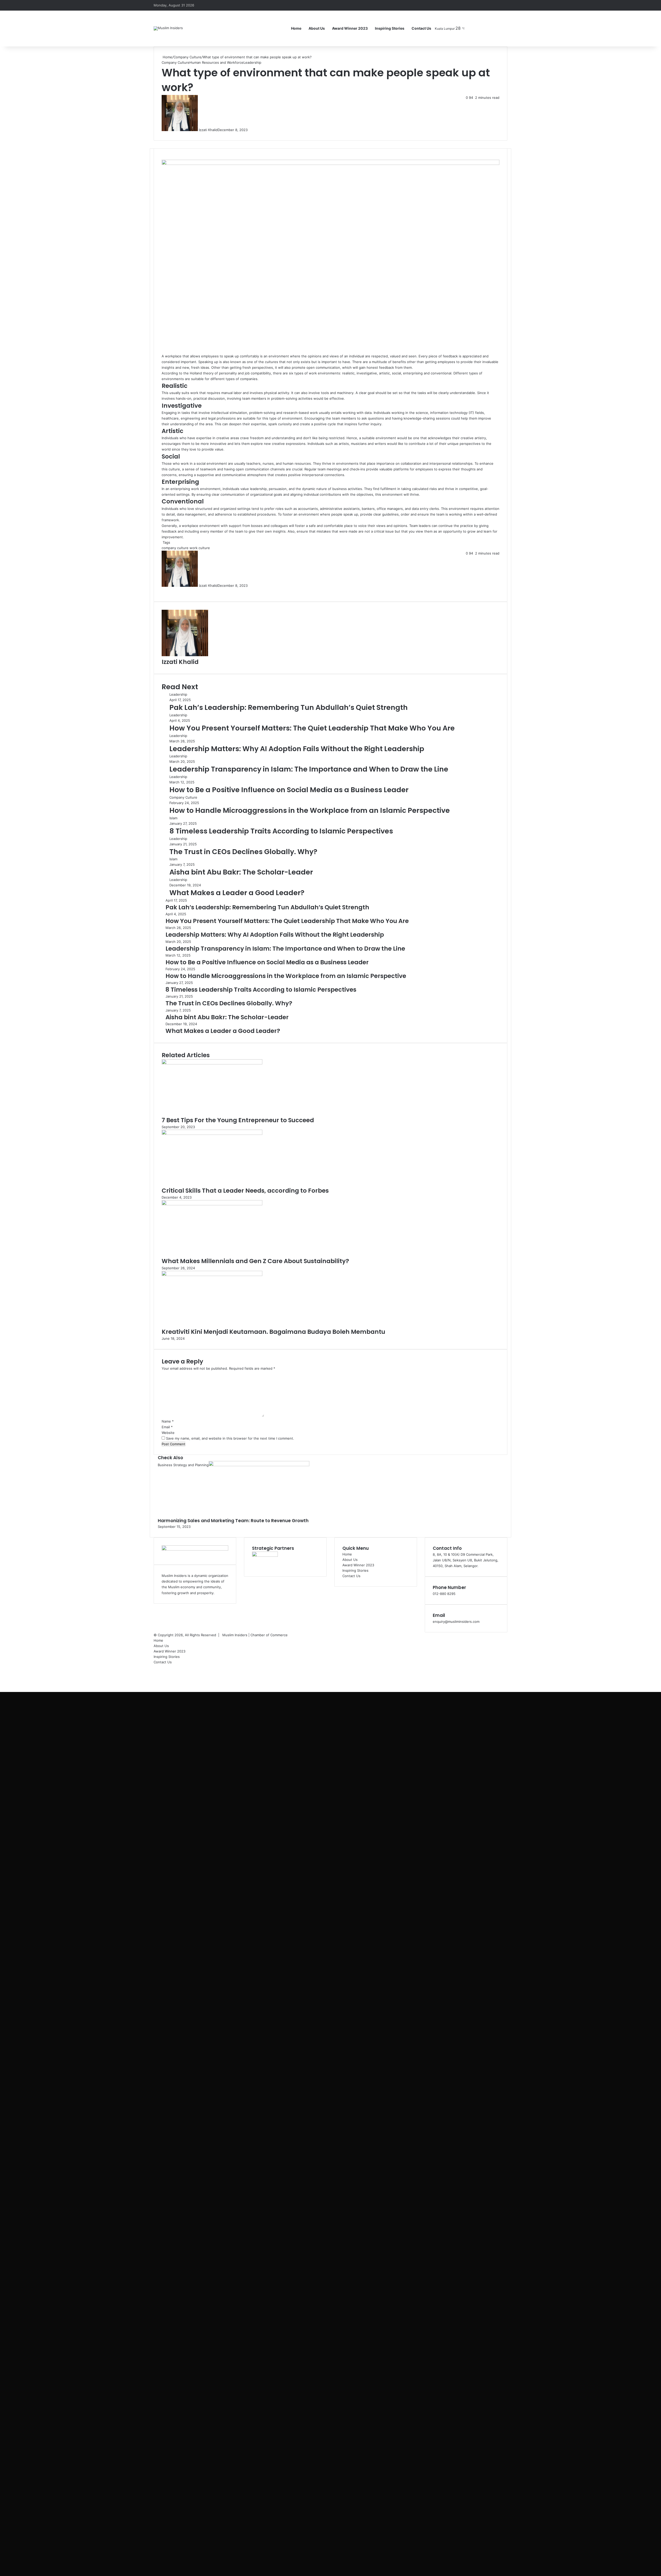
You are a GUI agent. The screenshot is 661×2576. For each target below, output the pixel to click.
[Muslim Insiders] (168, 28)
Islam (173, 818)
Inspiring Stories (390, 28)
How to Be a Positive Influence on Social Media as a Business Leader (289, 790)
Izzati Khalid (208, 130)
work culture (200, 548)
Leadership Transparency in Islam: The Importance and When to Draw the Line (309, 769)
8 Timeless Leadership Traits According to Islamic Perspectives (281, 831)
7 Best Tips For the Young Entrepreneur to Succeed (238, 1120)
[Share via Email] (169, 591)
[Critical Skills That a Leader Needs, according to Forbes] (212, 1134)
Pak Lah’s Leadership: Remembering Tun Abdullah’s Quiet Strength (289, 707)
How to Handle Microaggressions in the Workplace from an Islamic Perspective (310, 810)
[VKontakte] (168, 591)
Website (168, 1433)
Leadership (252, 62)
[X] (163, 591)
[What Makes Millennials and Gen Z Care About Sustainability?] (212, 1204)
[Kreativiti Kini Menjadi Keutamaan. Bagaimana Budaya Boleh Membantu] (212, 1275)
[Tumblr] (165, 591)
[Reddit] (167, 591)
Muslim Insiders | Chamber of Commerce (255, 1635)
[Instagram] (488, 28)
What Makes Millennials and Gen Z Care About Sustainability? (255, 1261)
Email (167, 1427)
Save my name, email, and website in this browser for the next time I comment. (230, 1438)
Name (168, 1421)
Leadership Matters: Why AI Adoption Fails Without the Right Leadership (297, 749)
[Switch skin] (503, 28)
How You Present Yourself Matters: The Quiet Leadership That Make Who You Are (312, 728)
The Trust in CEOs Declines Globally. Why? (243, 852)
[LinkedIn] (164, 591)
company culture (175, 548)
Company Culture (187, 57)
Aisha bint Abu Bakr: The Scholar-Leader (241, 872)
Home (296, 28)
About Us (317, 28)
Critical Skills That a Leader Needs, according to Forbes (245, 1191)
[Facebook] (473, 28)
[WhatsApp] (3, 1684)
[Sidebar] (503, 5)
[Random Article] (496, 5)
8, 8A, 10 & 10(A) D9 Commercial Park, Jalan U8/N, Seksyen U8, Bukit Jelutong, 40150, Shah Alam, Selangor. (466, 1560)
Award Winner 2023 (350, 28)
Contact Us (421, 28)
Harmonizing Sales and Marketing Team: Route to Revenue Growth (233, 1521)
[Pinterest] (166, 591)
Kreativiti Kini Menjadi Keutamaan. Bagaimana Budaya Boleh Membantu (273, 1332)
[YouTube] (480, 28)
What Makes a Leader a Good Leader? (237, 893)
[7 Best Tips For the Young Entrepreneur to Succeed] (212, 1063)
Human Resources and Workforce (217, 62)
